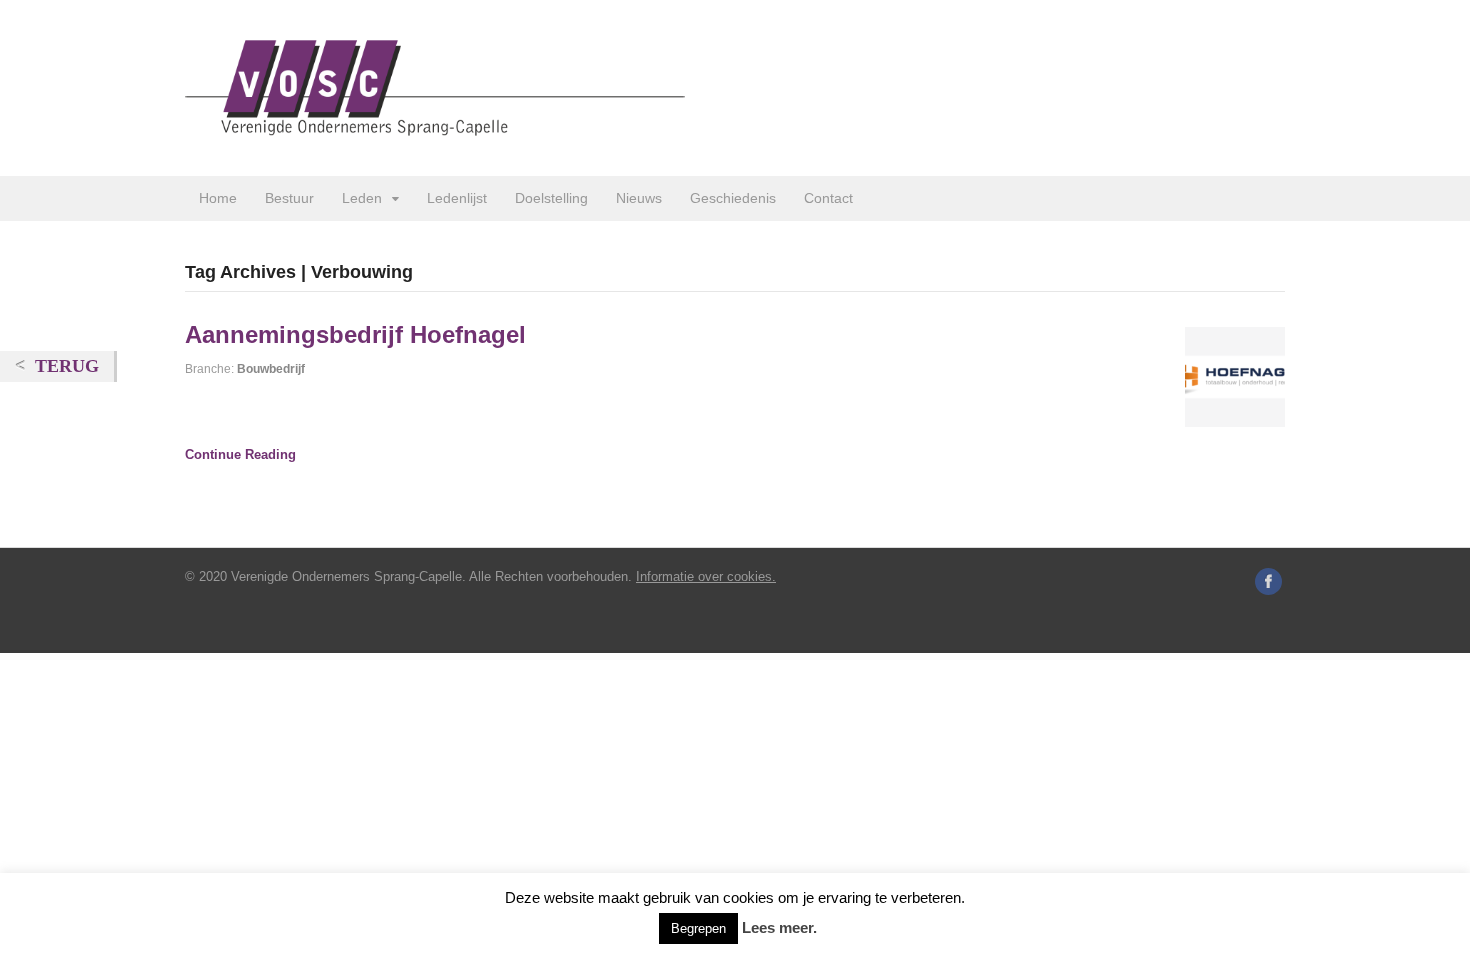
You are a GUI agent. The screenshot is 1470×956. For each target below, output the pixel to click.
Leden (362, 198)
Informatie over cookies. (706, 576)
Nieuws (639, 198)
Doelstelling (551, 198)
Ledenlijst (457, 198)
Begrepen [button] (698, 928)
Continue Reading (240, 454)
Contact (828, 198)
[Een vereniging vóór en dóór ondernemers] (435, 125)
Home (218, 198)
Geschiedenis (733, 198)
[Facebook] (1270, 583)
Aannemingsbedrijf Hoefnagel (355, 334)
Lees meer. (779, 927)
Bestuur (289, 198)
